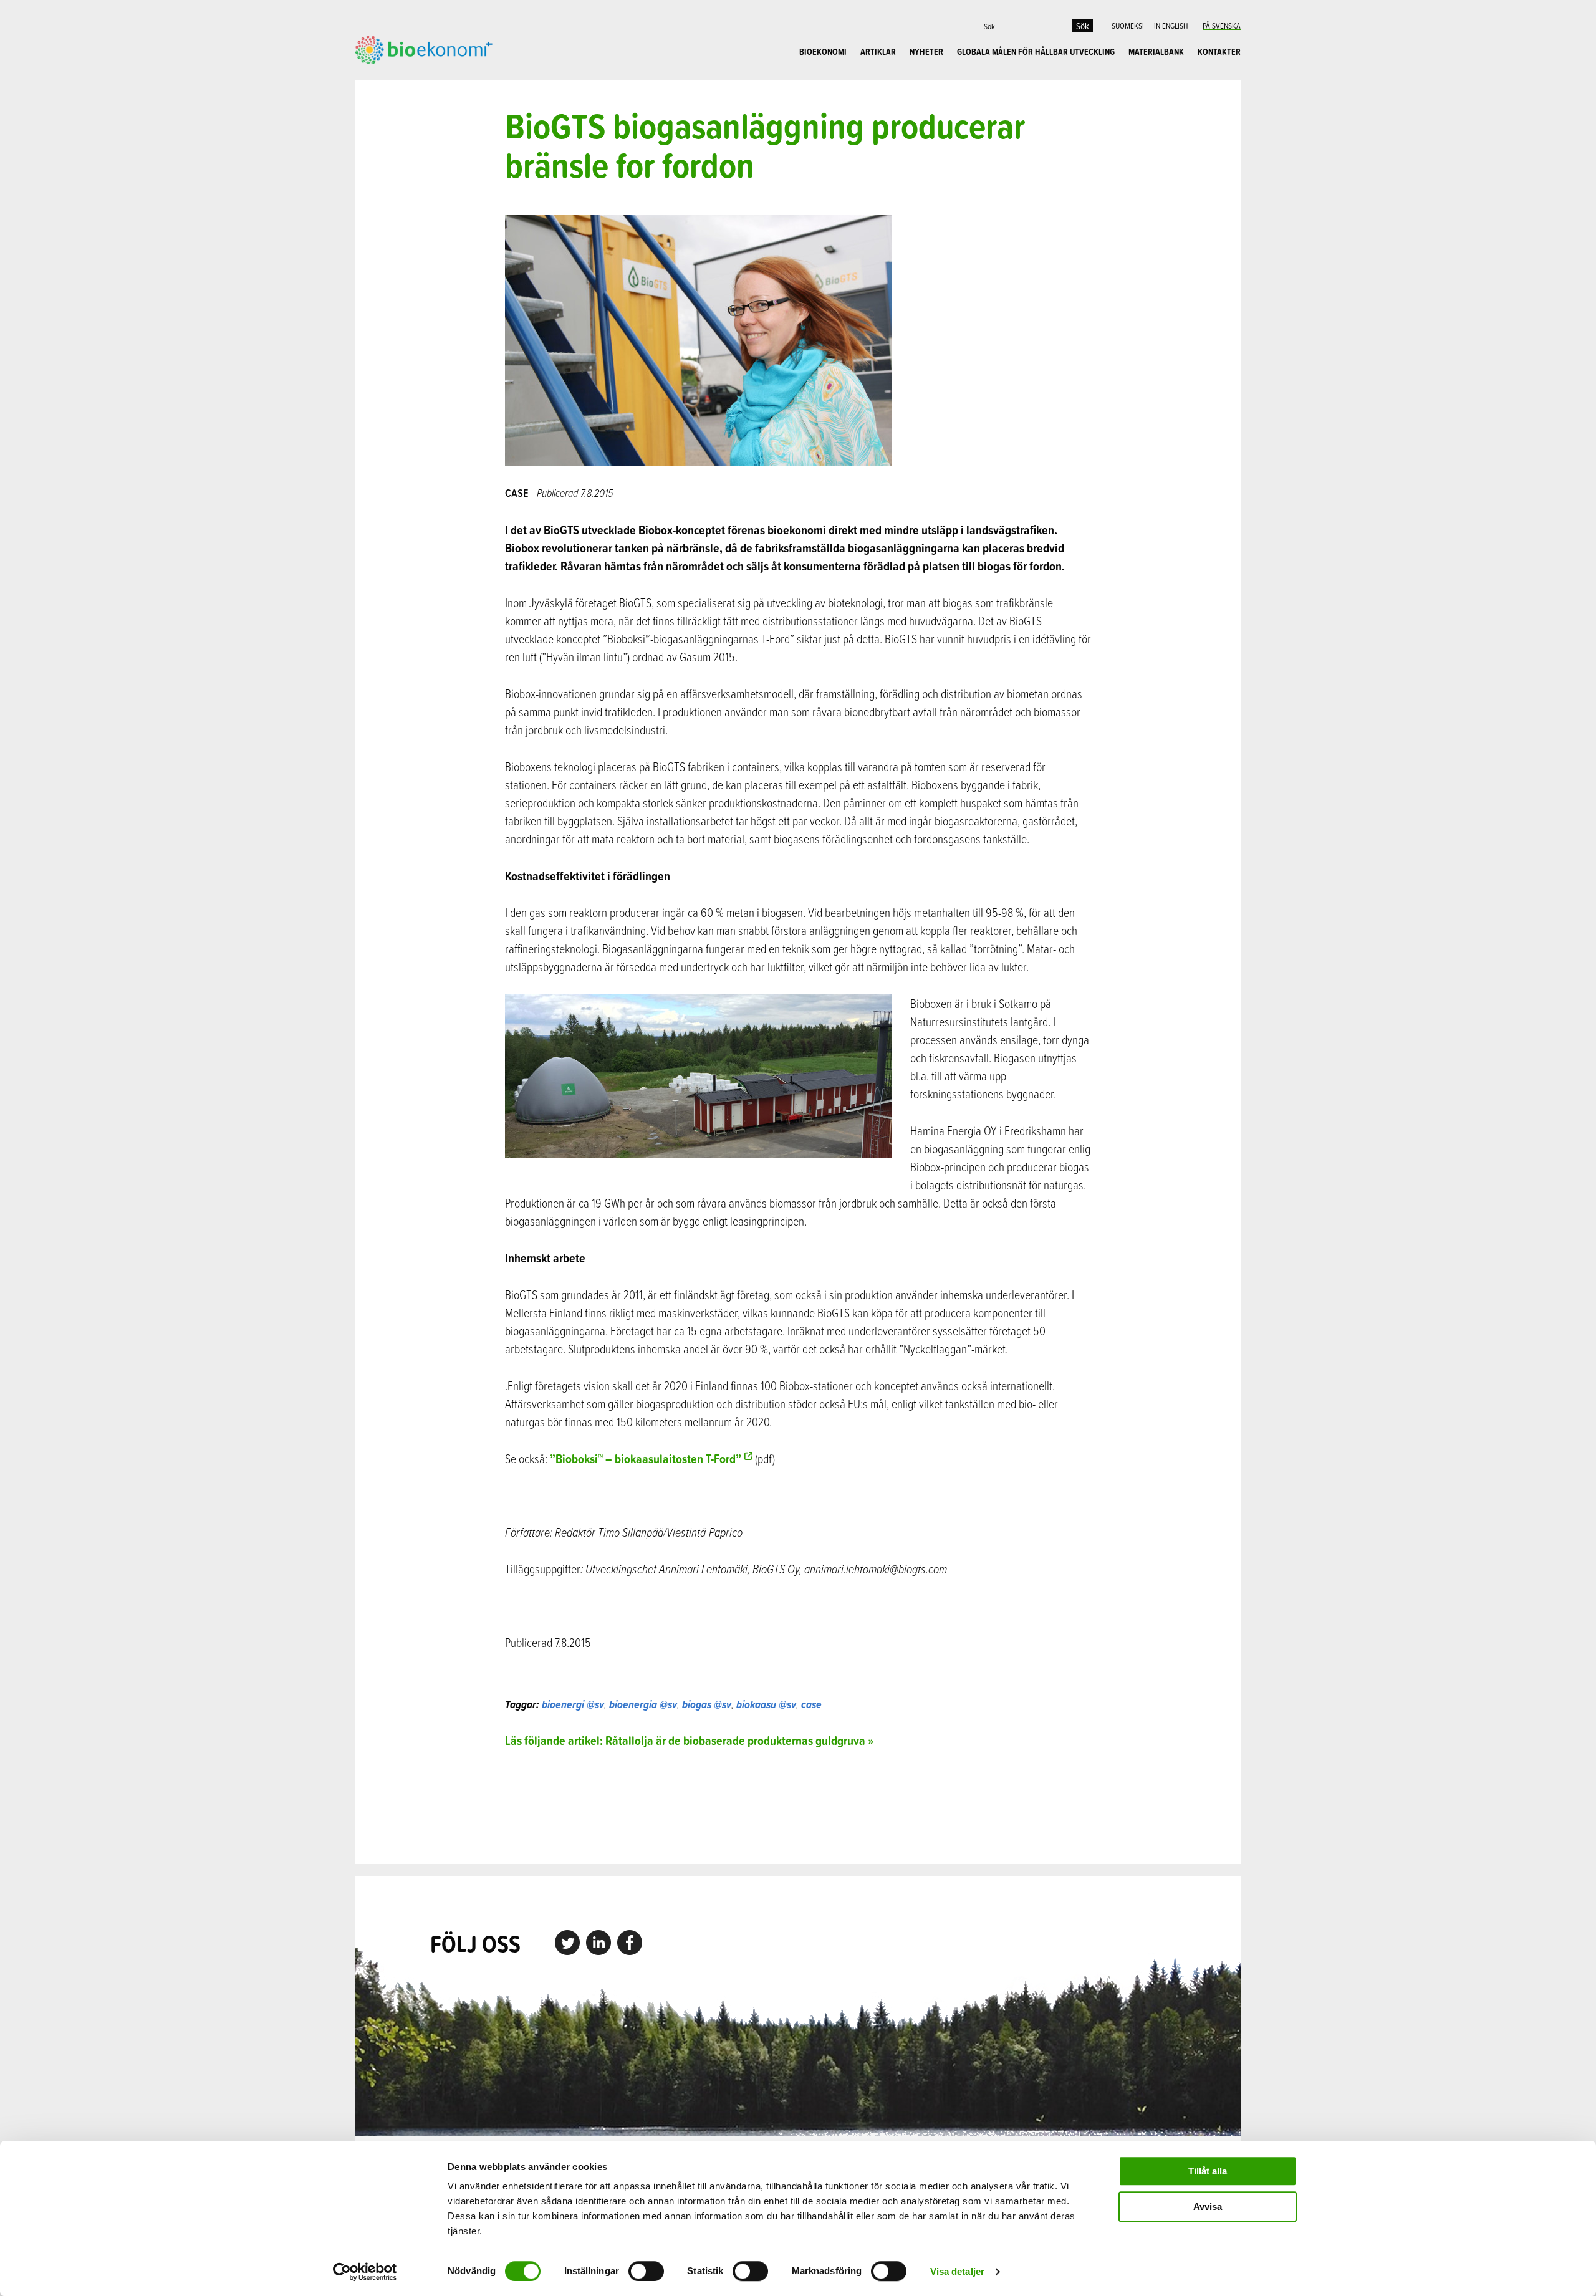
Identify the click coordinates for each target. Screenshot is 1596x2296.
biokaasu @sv (766, 1704)
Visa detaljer (957, 2271)
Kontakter (1219, 52)
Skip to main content (399, 78)
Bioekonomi (823, 52)
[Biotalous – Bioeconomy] (424, 49)
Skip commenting (798, 1806)
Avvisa (1208, 2207)
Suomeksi (1128, 26)
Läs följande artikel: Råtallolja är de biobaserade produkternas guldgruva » (689, 1740)
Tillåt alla (1208, 2171)
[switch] (646, 2271)
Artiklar (878, 52)
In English (1171, 26)
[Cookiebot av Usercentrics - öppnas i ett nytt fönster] (365, 2272)
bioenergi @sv (573, 1704)
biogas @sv (707, 1704)
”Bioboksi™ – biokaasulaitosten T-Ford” (646, 1458)
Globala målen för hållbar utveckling (1036, 52)
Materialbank (1156, 52)
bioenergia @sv (643, 1704)
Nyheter (926, 52)
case (811, 1704)
